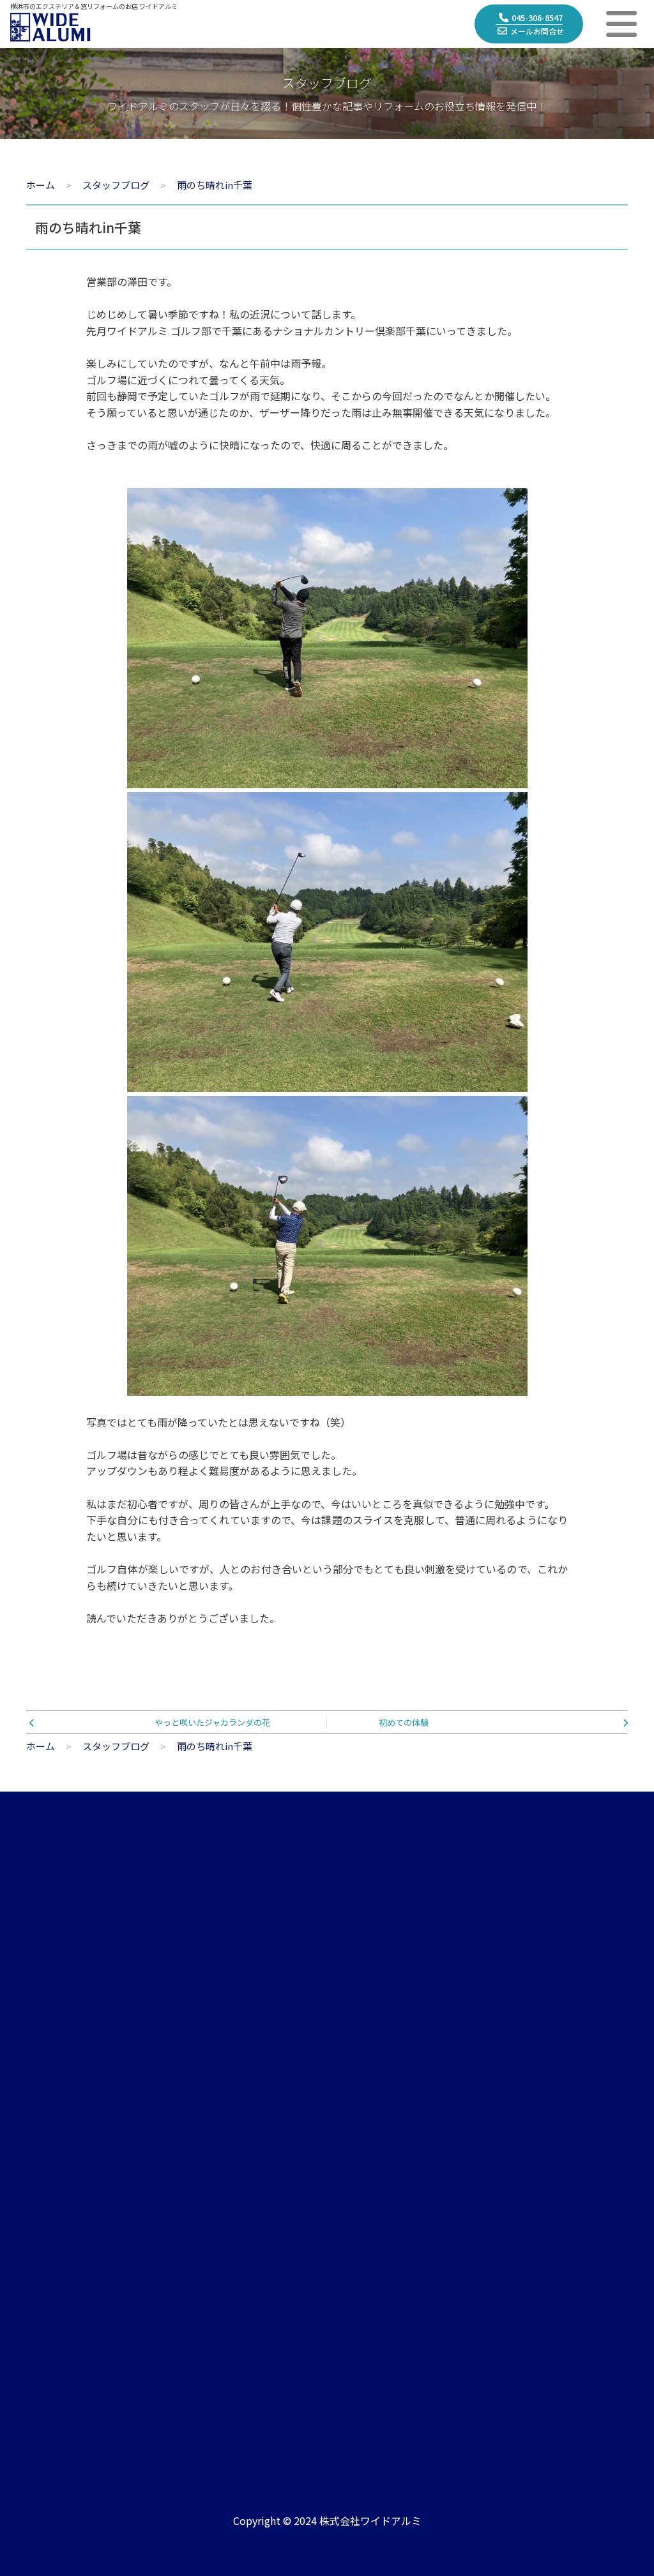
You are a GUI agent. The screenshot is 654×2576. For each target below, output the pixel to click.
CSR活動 (45, 2248)
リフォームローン (569, 2248)
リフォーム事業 (222, 2133)
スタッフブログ (389, 2161)
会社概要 (45, 2133)
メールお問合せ (537, 31)
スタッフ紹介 (55, 2190)
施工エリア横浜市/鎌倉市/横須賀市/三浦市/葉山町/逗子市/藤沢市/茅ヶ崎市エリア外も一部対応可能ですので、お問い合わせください (498, 2390)
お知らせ (374, 2133)
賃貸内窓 (208, 2190)
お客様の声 (555, 2133)
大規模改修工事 (222, 2219)
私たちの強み (55, 2161)
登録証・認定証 (60, 2219)
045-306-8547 (537, 18)
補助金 (545, 2219)
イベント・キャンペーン (407, 2190)
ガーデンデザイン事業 (236, 2161)
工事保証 (550, 2190)
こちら (588, 2026)
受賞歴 (369, 2248)
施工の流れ (555, 2161)
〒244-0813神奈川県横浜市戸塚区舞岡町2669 (250, 2397)
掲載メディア (384, 2219)
